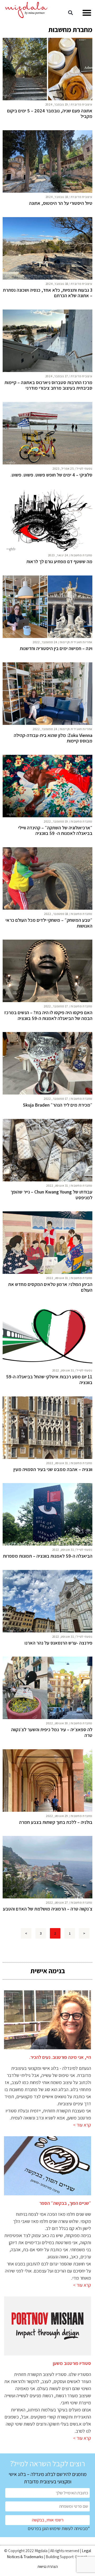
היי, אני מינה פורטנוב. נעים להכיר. (60, 2057)
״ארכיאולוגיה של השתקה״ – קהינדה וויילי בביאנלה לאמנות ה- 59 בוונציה (55, 831)
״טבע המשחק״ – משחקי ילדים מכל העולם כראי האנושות (49, 923)
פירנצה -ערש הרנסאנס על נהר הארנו (58, 1643)
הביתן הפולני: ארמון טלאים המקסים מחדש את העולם (50, 1287)
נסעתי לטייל (84, 468)
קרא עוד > (82, 2125)
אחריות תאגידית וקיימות (76, 642)
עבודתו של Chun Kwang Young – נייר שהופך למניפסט (51, 1195)
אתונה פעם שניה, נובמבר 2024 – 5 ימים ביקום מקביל (50, 114)
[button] (87, 13)
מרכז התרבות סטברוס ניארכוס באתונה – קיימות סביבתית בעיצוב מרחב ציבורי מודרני (48, 385)
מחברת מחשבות (82, 555)
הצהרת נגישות (48, 2566)
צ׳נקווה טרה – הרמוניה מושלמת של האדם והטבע (48, 1909)
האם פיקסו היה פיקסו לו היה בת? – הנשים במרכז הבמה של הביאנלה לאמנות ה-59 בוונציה (48, 1015)
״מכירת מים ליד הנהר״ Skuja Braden (58, 1105)
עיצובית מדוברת (82, 104)
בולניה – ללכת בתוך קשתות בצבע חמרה (56, 1822)
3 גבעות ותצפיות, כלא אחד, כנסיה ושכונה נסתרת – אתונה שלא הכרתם (48, 293)
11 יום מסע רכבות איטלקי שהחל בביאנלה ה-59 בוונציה (49, 1379)
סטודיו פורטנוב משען (72, 2363)
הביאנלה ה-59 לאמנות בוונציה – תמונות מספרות (48, 1556)
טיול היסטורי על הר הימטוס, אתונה (61, 203)
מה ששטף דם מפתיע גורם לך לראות (59, 562)
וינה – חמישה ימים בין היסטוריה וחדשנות (56, 648)
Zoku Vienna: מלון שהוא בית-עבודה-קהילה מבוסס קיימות (53, 738)
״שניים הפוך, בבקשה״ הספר (65, 2203)
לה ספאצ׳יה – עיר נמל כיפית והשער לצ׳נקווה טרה (52, 1732)
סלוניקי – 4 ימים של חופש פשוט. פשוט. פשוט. (51, 475)
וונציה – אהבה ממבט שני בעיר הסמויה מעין (53, 1469)
